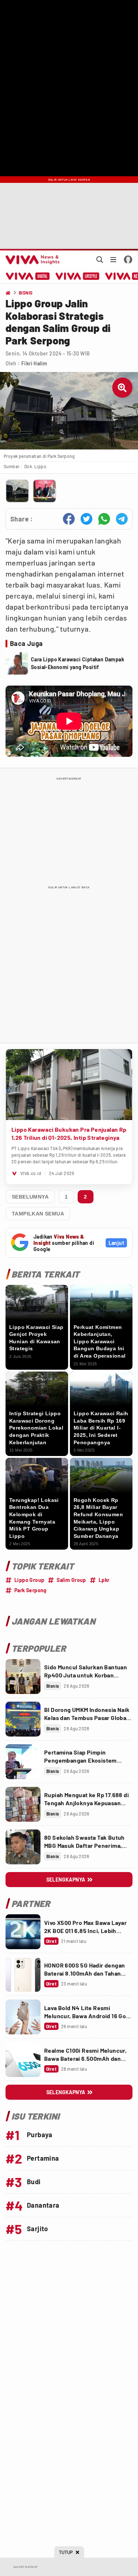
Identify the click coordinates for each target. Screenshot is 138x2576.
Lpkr (104, 1580)
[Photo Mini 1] (17, 491)
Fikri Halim (34, 363)
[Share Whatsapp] (104, 519)
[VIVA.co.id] (31, 260)
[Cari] (100, 260)
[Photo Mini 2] (45, 491)
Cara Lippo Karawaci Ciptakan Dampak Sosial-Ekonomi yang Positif (77, 663)
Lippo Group (29, 1580)
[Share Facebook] (69, 519)
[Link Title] (23, 1677)
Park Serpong (31, 1590)
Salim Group (71, 1580)
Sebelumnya (30, 1197)
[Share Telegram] (122, 519)
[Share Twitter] (86, 519)
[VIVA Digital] (28, 276)
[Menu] (113, 260)
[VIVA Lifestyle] (77, 276)
